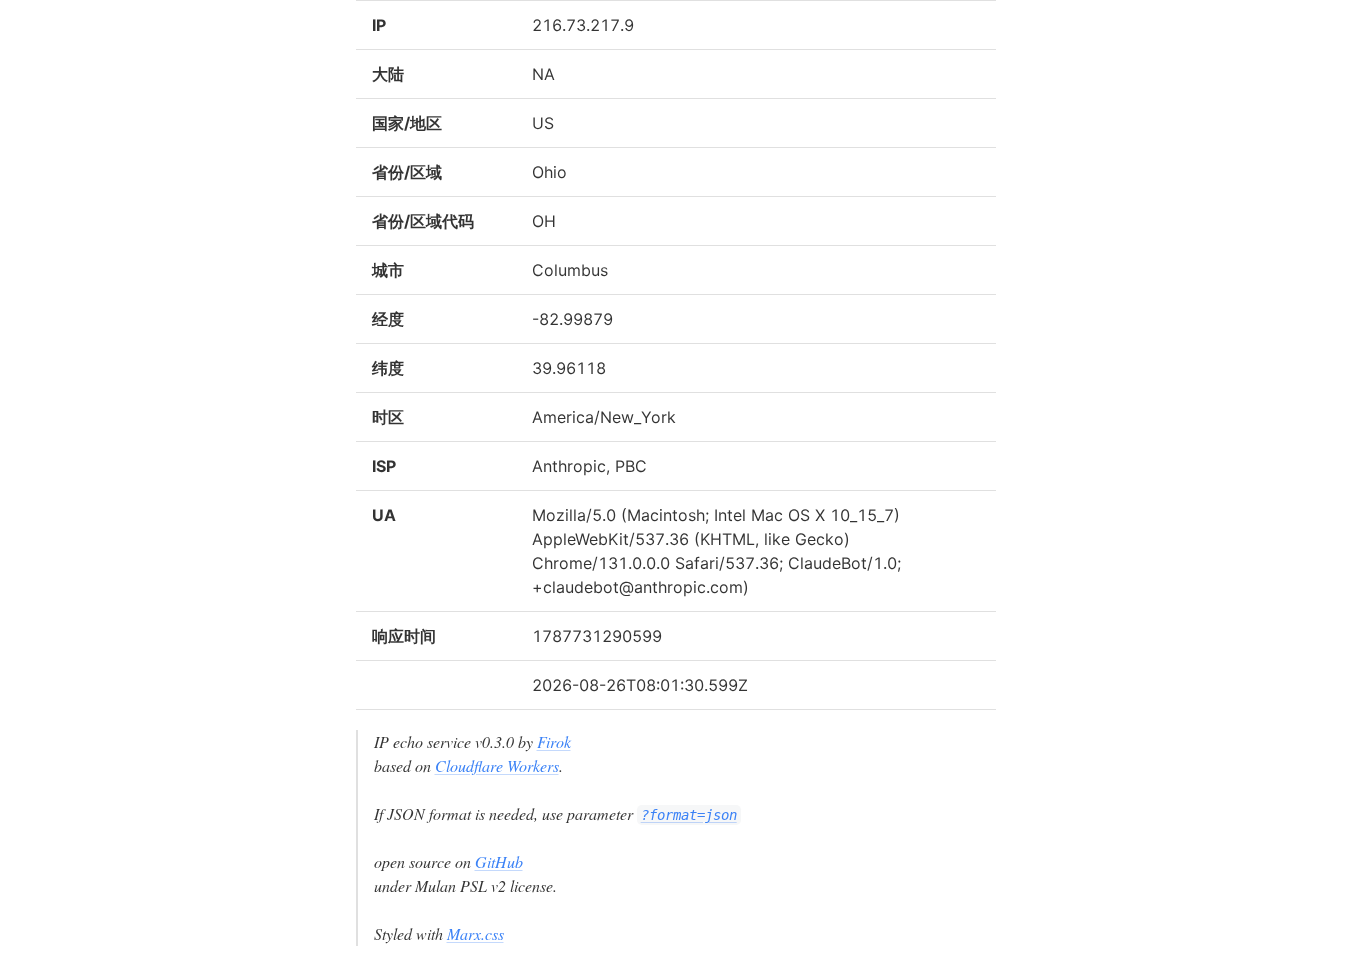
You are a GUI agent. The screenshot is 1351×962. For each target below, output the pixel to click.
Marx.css (475, 933)
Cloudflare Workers (497, 765)
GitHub (499, 861)
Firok (554, 741)
